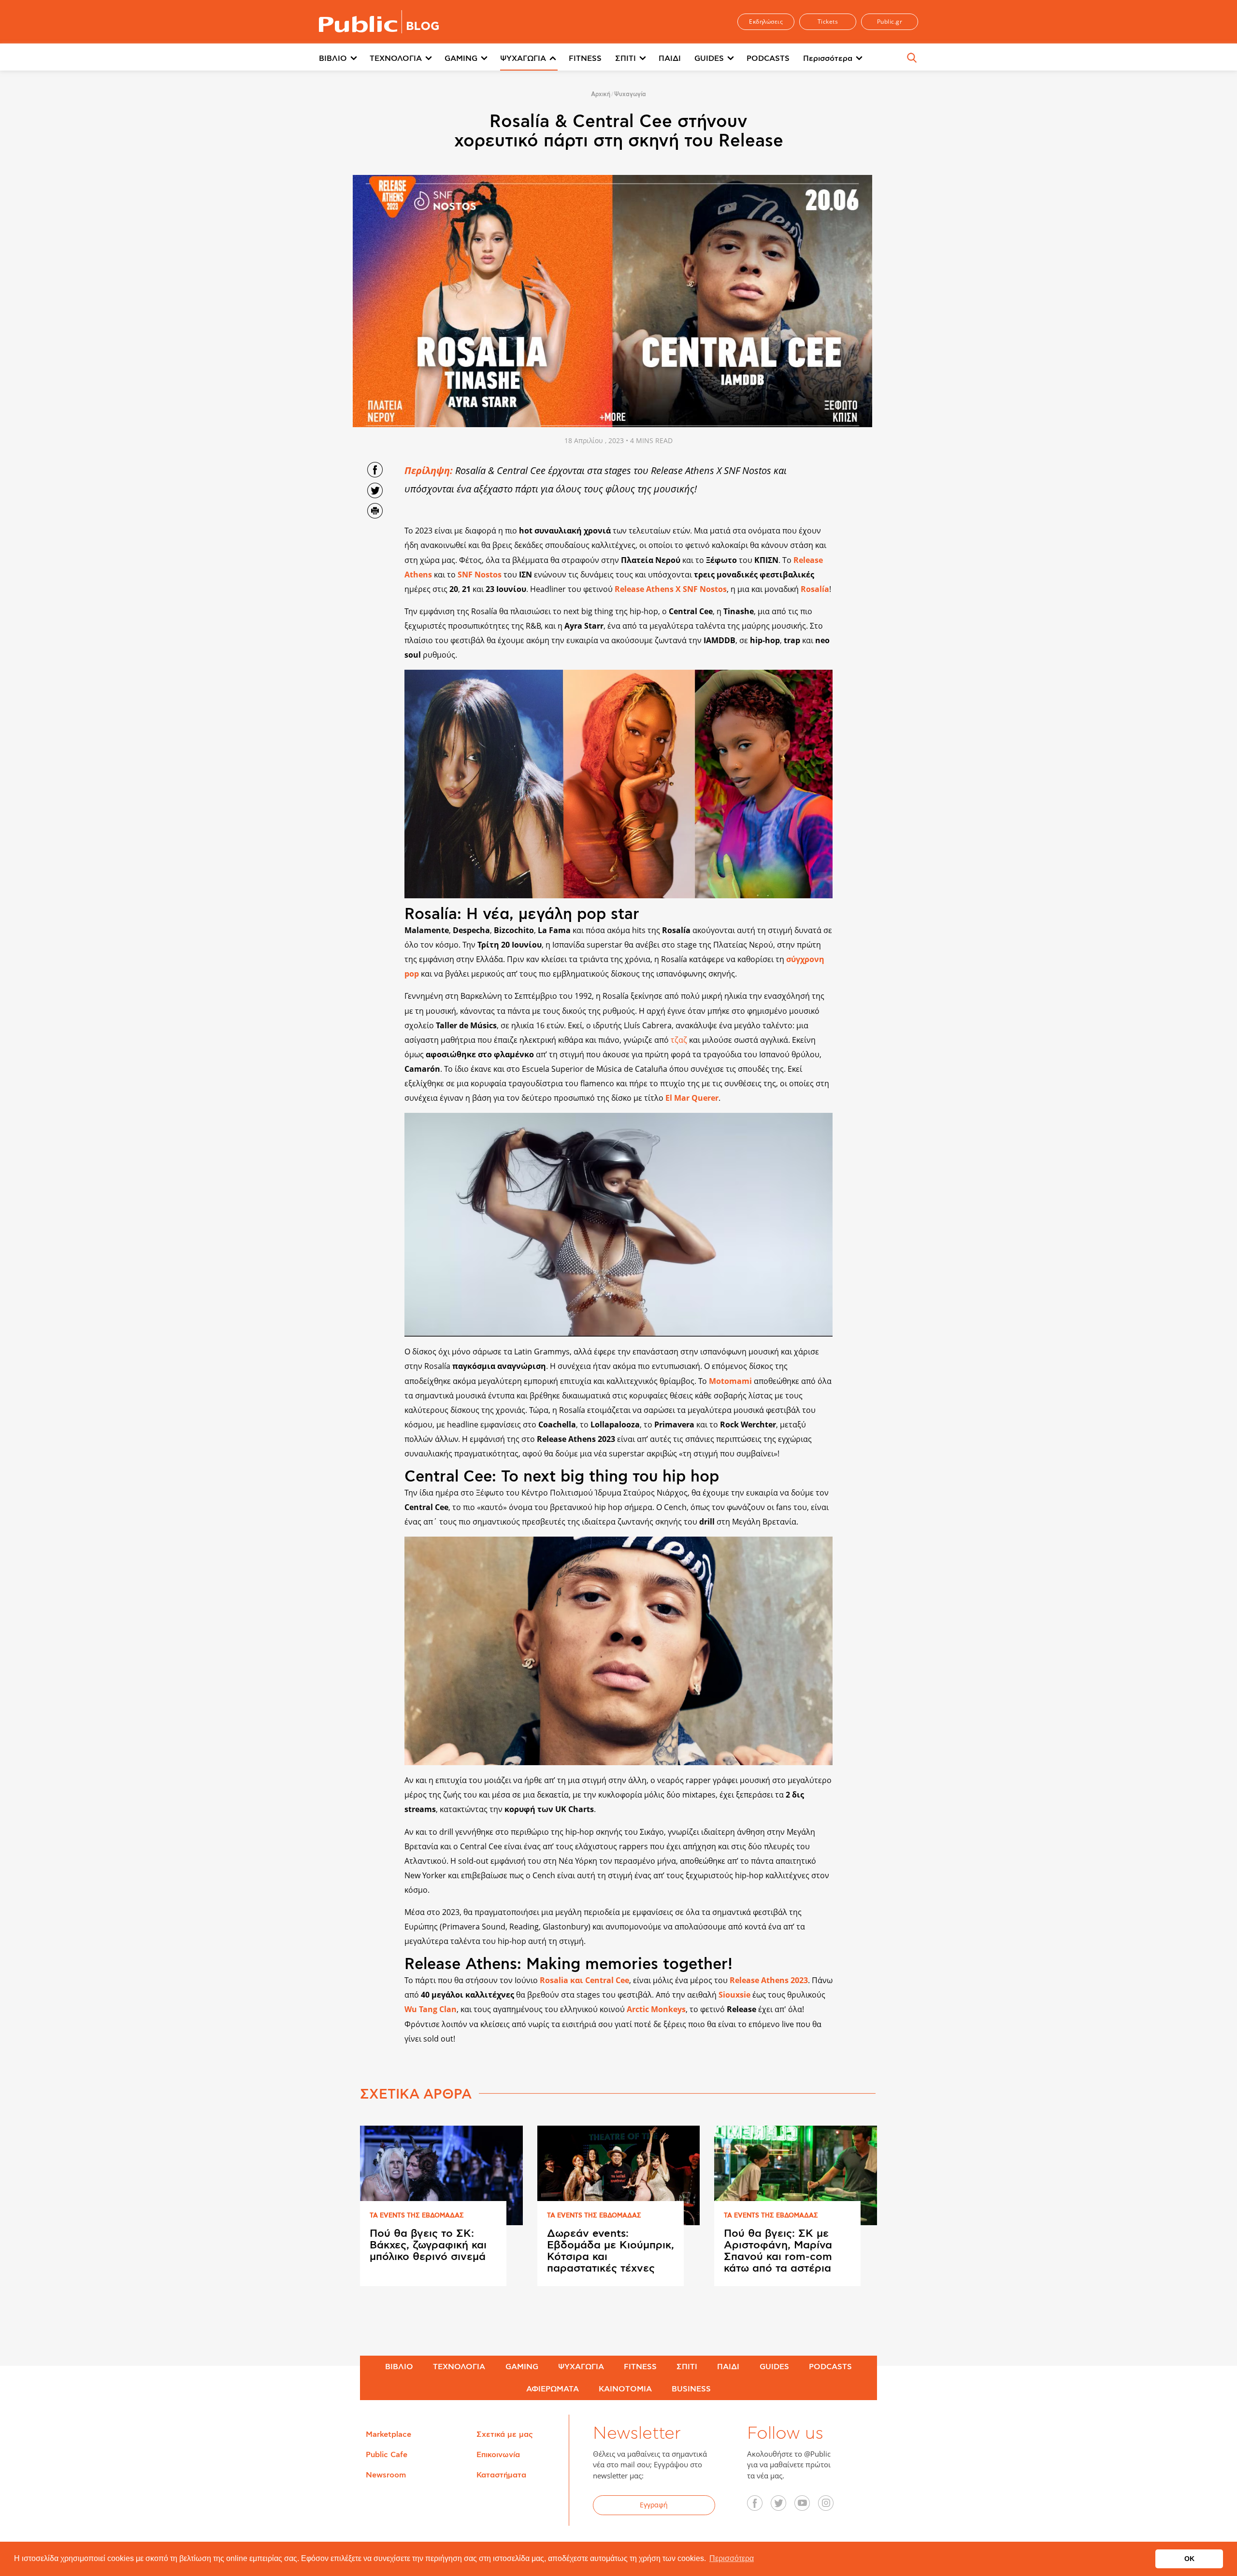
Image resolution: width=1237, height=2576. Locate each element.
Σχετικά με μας (505, 2434)
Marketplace (388, 2434)
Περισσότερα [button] (732, 2558)
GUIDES (709, 58)
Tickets (828, 22)
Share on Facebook (375, 470)
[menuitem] (344, 59)
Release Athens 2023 (769, 1980)
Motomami (731, 1381)
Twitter (784, 2506)
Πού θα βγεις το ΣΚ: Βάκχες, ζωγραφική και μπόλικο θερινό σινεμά (428, 2245)
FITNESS (585, 58)
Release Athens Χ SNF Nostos (671, 589)
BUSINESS (691, 2389)
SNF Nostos (480, 575)
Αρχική (601, 94)
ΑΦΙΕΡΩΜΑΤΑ (553, 2389)
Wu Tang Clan (431, 2009)
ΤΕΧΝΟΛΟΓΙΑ (396, 58)
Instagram (831, 2506)
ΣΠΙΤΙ (626, 58)
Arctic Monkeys (656, 2009)
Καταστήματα (501, 2475)
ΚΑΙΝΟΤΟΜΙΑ (625, 2389)
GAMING (461, 58)
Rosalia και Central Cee (584, 1980)
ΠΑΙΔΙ (670, 58)
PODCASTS (768, 58)
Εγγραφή (654, 2505)
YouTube (807, 2506)
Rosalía (815, 589)
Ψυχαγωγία (630, 94)
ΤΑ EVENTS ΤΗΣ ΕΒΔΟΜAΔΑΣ (417, 2216)
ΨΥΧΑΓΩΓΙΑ (523, 58)
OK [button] (1189, 2559)
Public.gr (890, 22)
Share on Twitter (375, 490)
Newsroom (386, 2475)
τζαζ (680, 1040)
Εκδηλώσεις (766, 22)
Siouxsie (734, 1995)
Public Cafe (387, 2455)
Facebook (760, 2506)
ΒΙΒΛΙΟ (333, 58)
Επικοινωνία (498, 2455)
